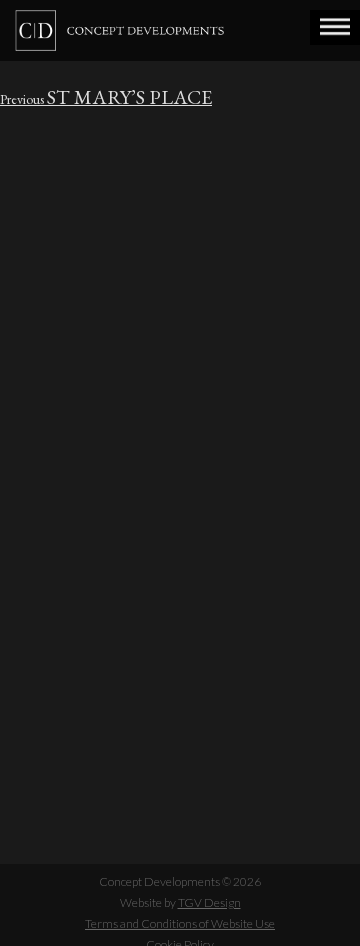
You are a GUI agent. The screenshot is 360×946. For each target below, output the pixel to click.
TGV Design (209, 902)
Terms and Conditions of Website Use (180, 923)
